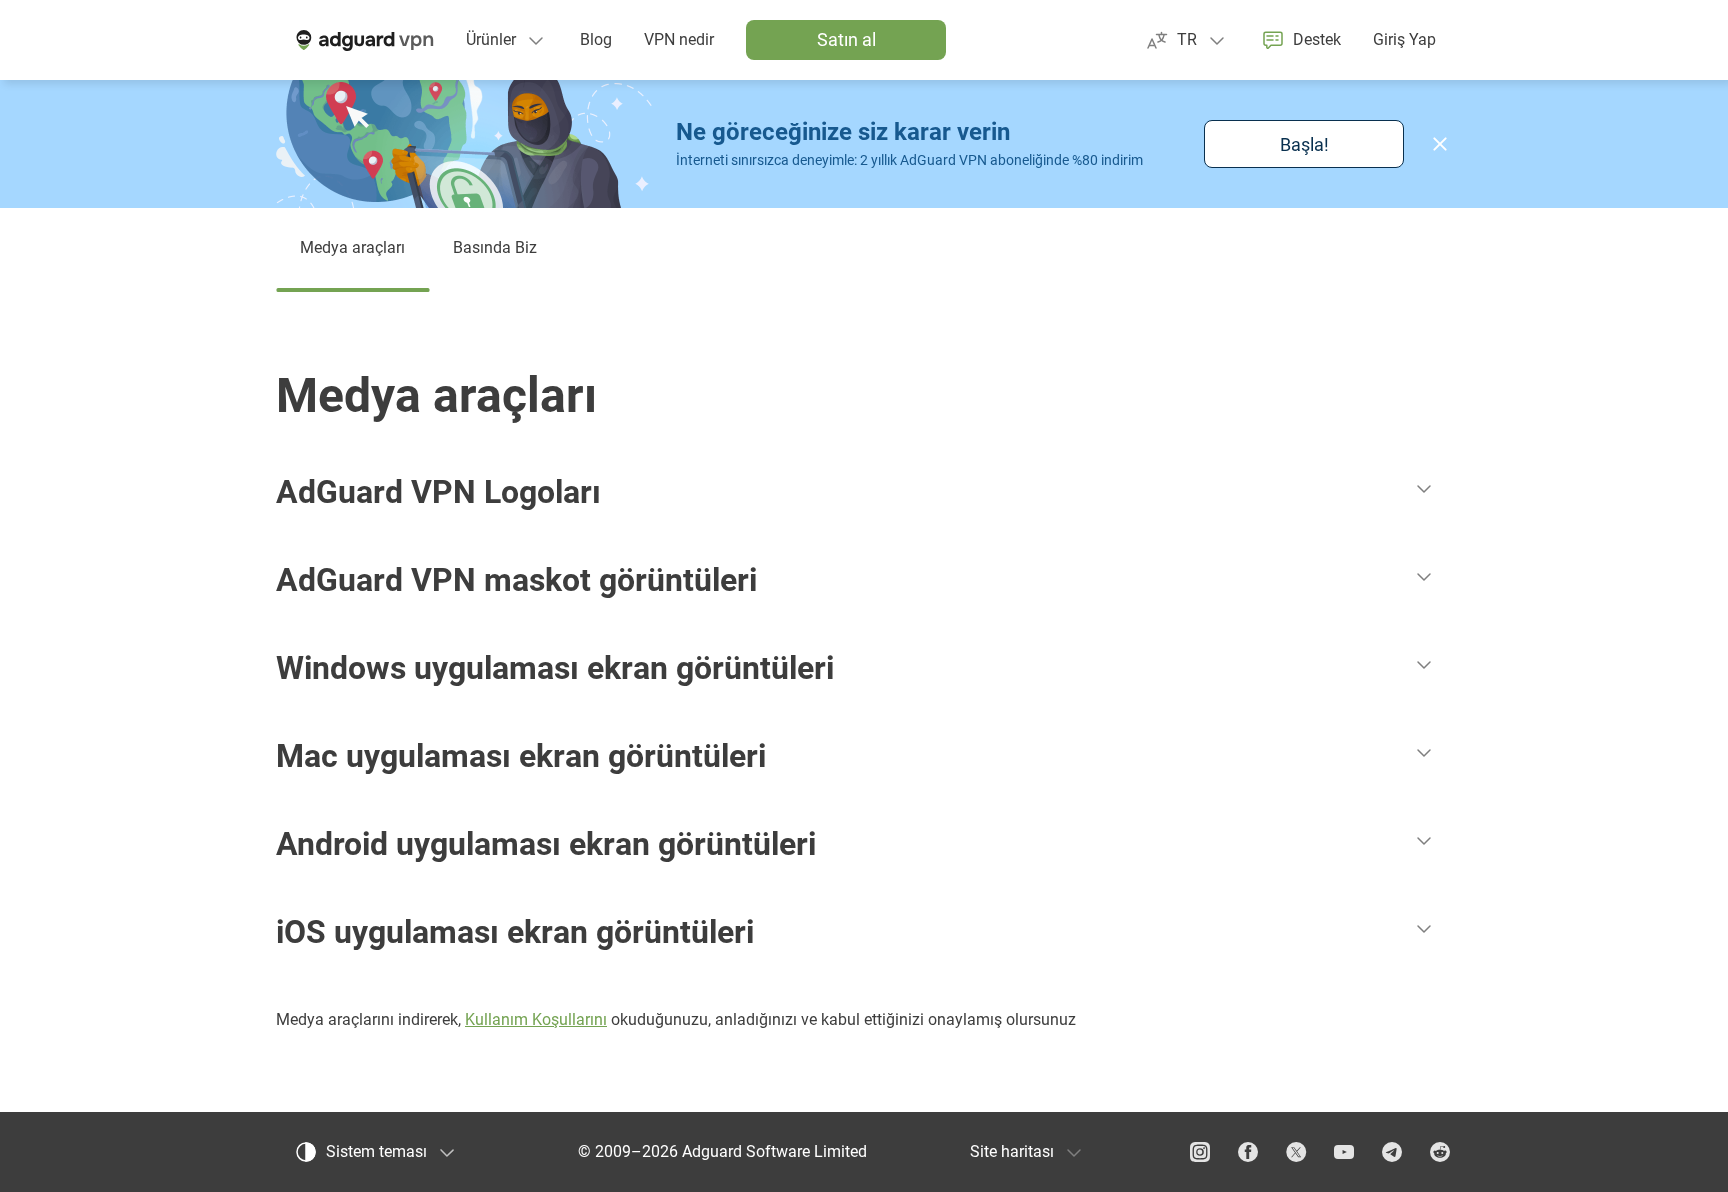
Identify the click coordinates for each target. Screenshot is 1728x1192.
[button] (1440, 144)
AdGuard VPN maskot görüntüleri (516, 580)
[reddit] (1440, 1152)
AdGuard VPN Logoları (438, 492)
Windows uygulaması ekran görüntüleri (555, 668)
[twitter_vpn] (1296, 1152)
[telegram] (1392, 1152)
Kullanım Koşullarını (536, 1019)
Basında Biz (495, 247)
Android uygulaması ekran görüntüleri (546, 844)
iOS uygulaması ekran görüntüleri (515, 932)
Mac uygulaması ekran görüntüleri (521, 756)
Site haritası (1012, 1151)
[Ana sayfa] (363, 40)
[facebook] (1248, 1152)
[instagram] (1200, 1152)
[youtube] (1344, 1152)
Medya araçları (352, 247)
